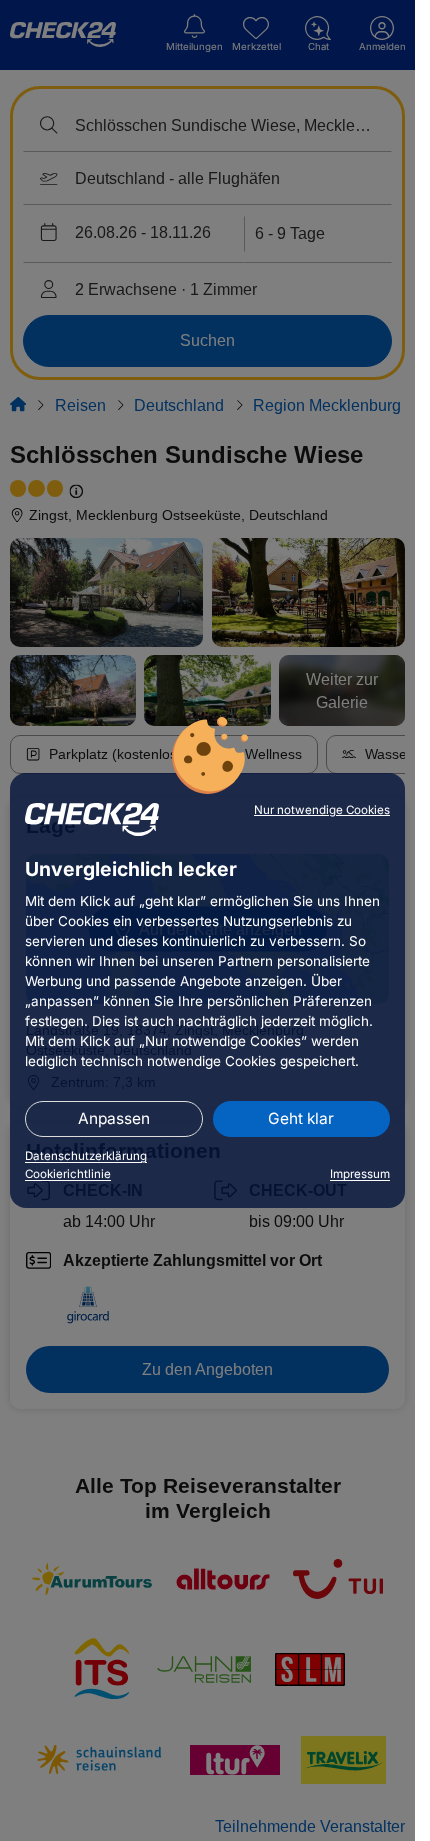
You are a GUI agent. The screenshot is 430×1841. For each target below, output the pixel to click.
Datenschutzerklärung (86, 1156)
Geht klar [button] (301, 1118)
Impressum (360, 1174)
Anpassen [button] (114, 1118)
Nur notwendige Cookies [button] (322, 810)
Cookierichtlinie (68, 1174)
